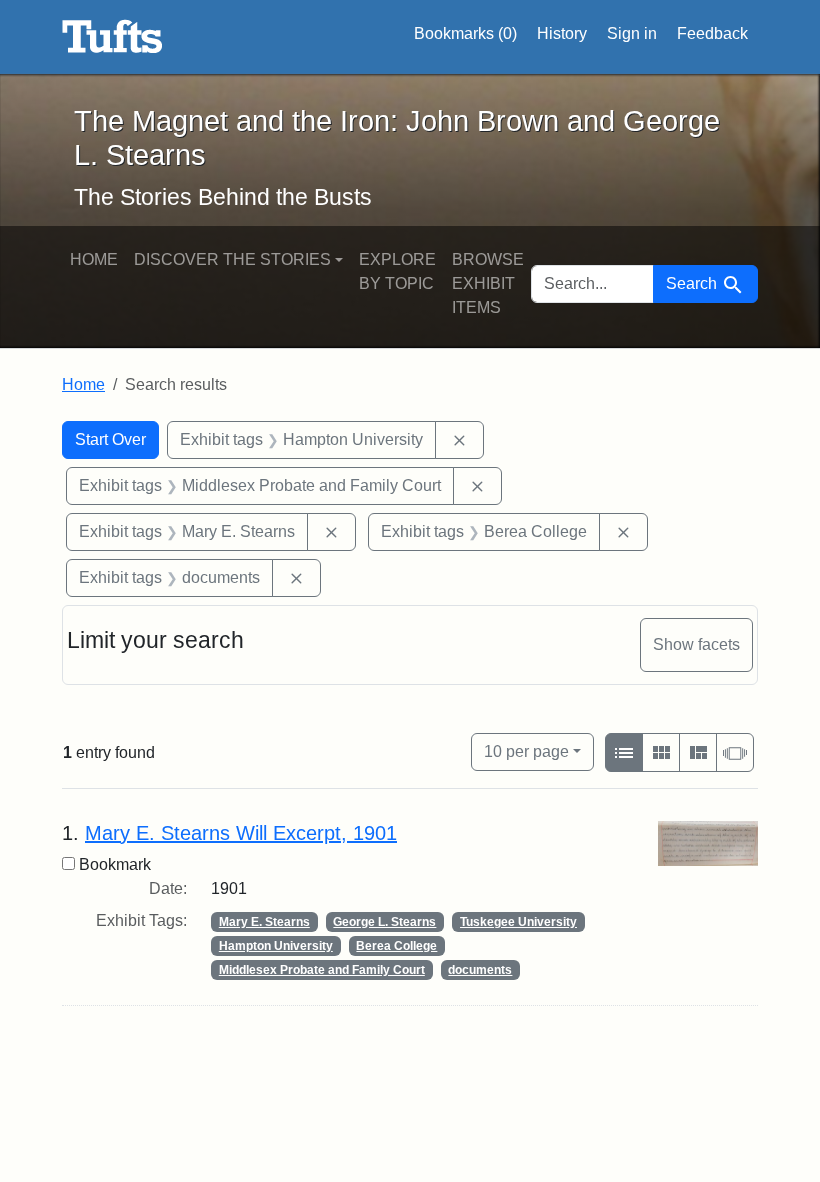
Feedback (712, 33)
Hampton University (276, 946)
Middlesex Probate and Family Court (322, 970)
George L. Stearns (384, 922)
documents (480, 970)
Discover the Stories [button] (232, 259)
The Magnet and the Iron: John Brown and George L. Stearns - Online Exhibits (112, 37)
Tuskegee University (518, 922)
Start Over (110, 439)
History (562, 33)
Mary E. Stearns (264, 922)
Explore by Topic (397, 271)
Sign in (632, 33)
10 (526, 751)
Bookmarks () (465, 33)
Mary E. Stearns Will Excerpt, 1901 (241, 833)
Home (94, 259)
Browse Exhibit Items (488, 283)
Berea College (396, 946)
